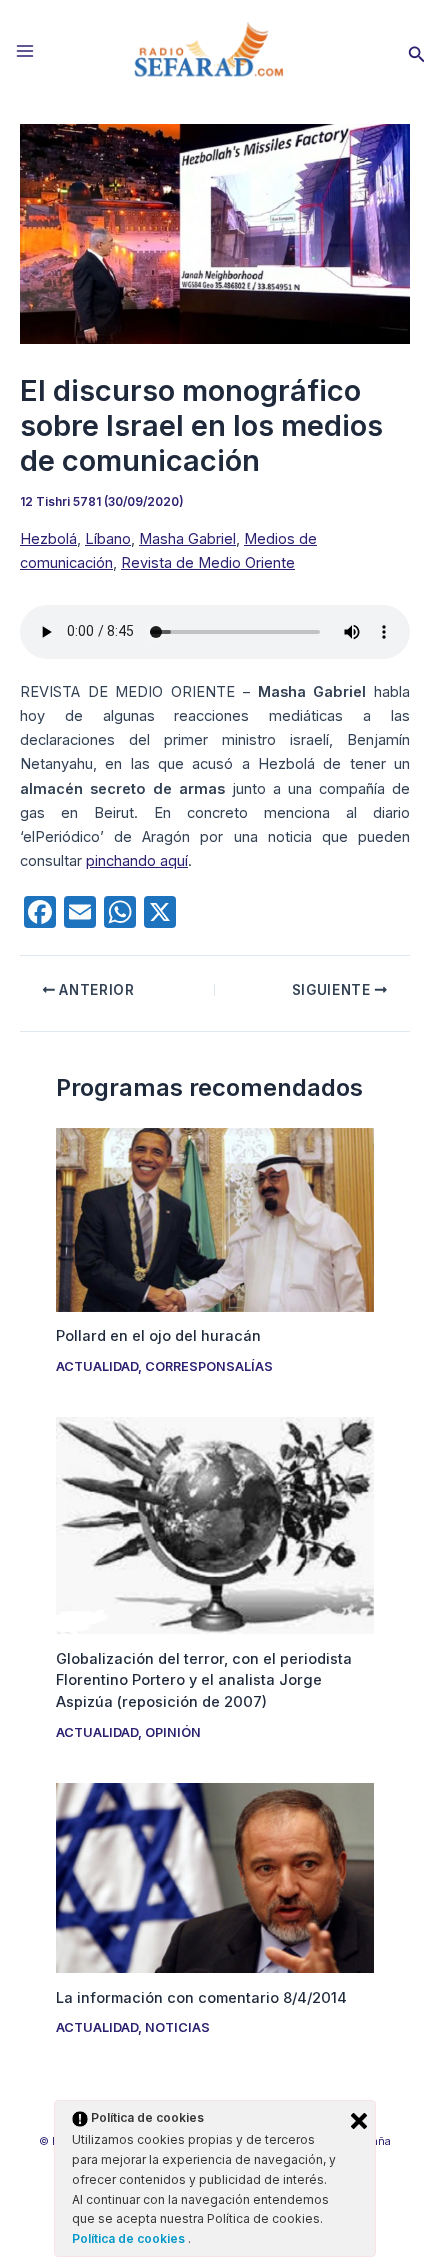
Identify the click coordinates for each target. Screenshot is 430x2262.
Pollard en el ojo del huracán (158, 1336)
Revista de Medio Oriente (208, 563)
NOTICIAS (177, 2027)
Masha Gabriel (187, 539)
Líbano (108, 539)
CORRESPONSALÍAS (209, 1366)
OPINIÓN (173, 1732)
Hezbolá (48, 539)
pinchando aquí (137, 861)
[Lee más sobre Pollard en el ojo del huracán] (214, 1219)
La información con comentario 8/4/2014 (201, 1998)
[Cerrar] (359, 2121)
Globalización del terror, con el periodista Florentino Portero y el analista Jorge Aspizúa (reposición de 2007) (204, 1681)
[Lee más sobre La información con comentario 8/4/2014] (214, 1877)
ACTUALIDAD (97, 1366)
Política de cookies (130, 2238)
